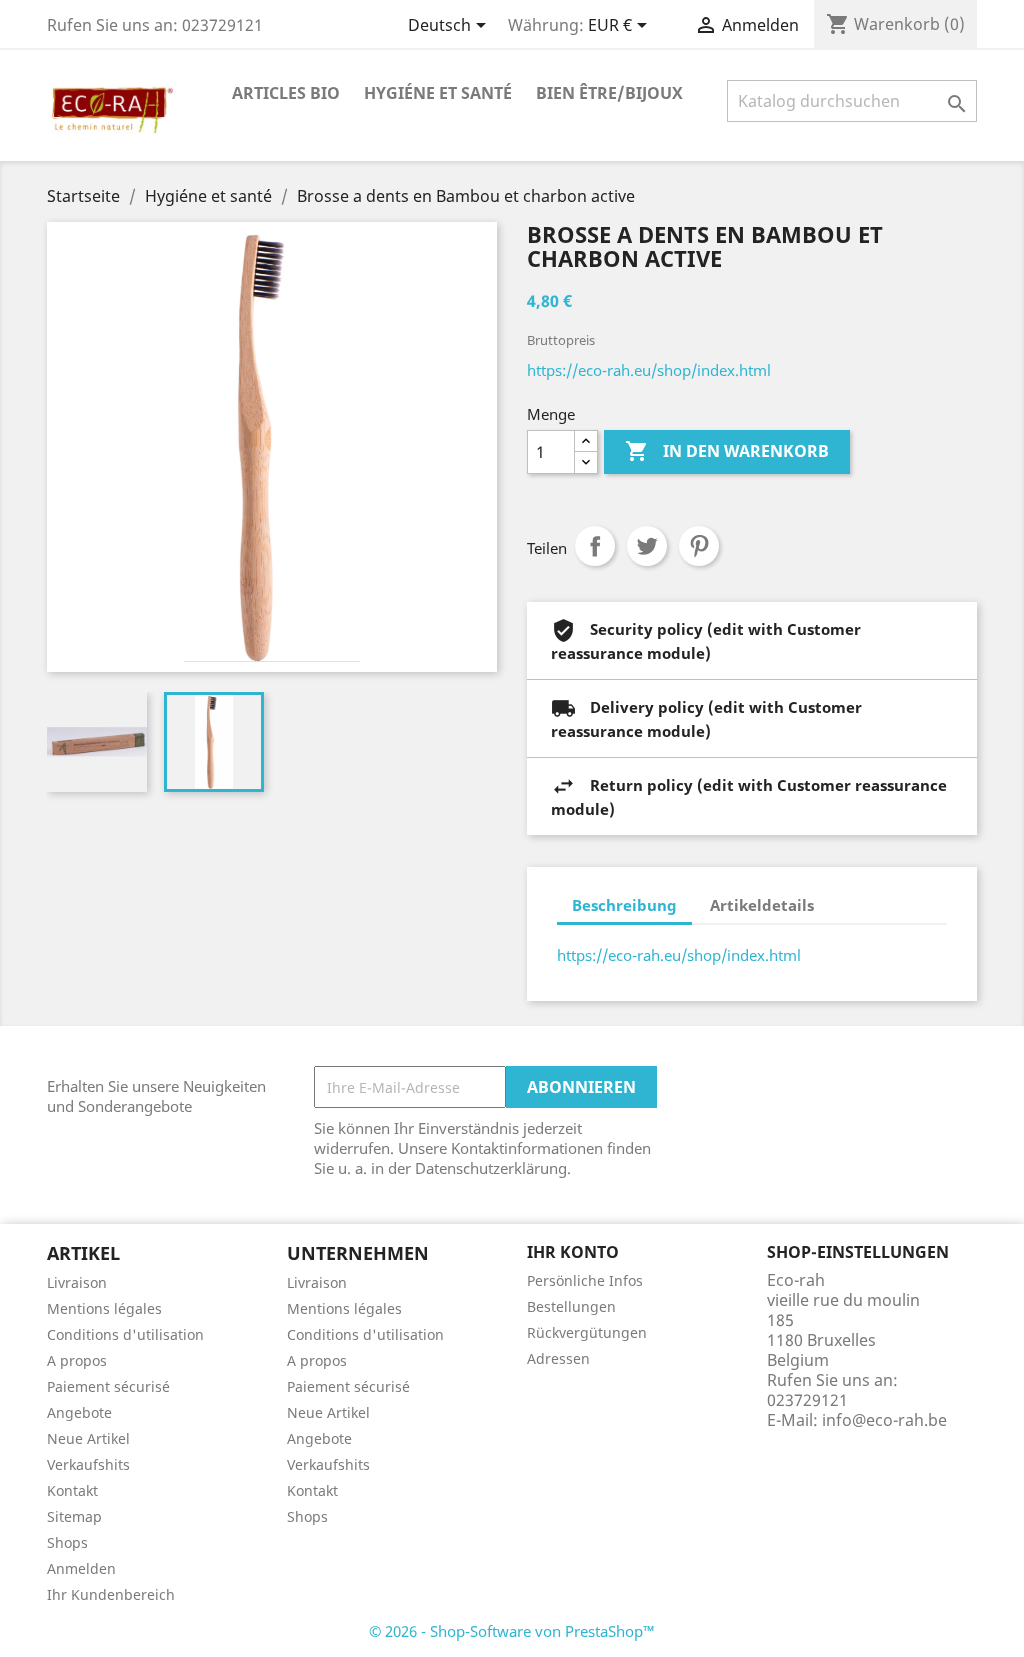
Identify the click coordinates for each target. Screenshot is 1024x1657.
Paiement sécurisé (108, 1386)
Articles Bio (286, 93)
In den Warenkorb (727, 451)
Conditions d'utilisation (125, 1334)
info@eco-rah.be (884, 1420)
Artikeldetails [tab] (762, 905)
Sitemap (74, 1516)
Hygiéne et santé (438, 93)
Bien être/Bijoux (609, 93)
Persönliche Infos (585, 1280)
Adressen (558, 1358)
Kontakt (72, 1490)
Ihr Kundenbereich (111, 1594)
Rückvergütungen (587, 1332)
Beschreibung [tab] (624, 905)
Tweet (647, 546)
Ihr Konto (573, 1252)
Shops (67, 1542)
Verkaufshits (88, 1464)
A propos (77, 1360)
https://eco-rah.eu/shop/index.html (649, 370)
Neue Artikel (88, 1438)
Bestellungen (571, 1306)
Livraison (77, 1282)
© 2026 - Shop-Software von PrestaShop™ (512, 1631)
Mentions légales (104, 1308)
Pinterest (699, 546)
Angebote (79, 1412)
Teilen (595, 546)
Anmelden (81, 1568)
